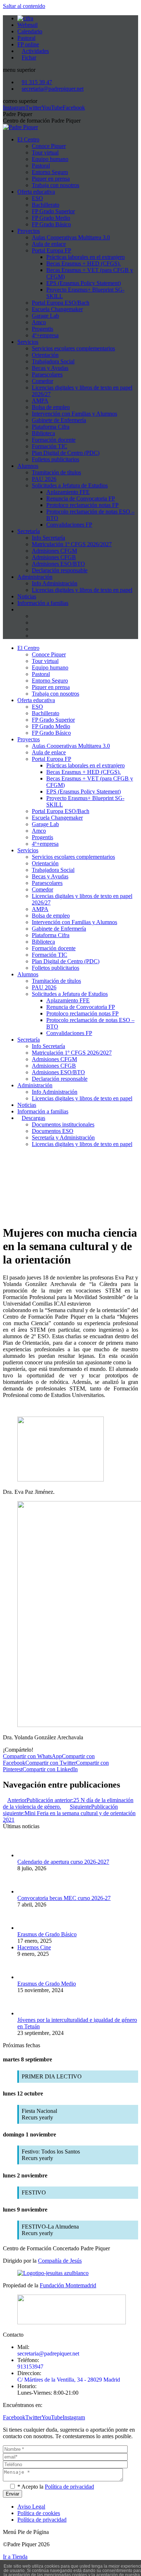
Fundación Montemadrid (68, 2285)
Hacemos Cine (34, 1947)
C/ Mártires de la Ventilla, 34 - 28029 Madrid (69, 2380)
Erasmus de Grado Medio (47, 1984)
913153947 (30, 2367)
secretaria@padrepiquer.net (48, 2354)
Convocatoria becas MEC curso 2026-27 (64, 1898)
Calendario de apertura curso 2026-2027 (63, 1862)
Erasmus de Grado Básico (47, 1934)
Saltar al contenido (24, 6)
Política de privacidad (69, 2487)
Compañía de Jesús (60, 2261)
